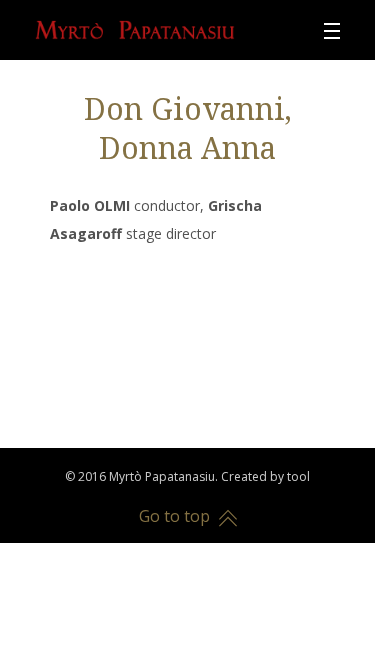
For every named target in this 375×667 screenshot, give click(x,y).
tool (298, 476)
